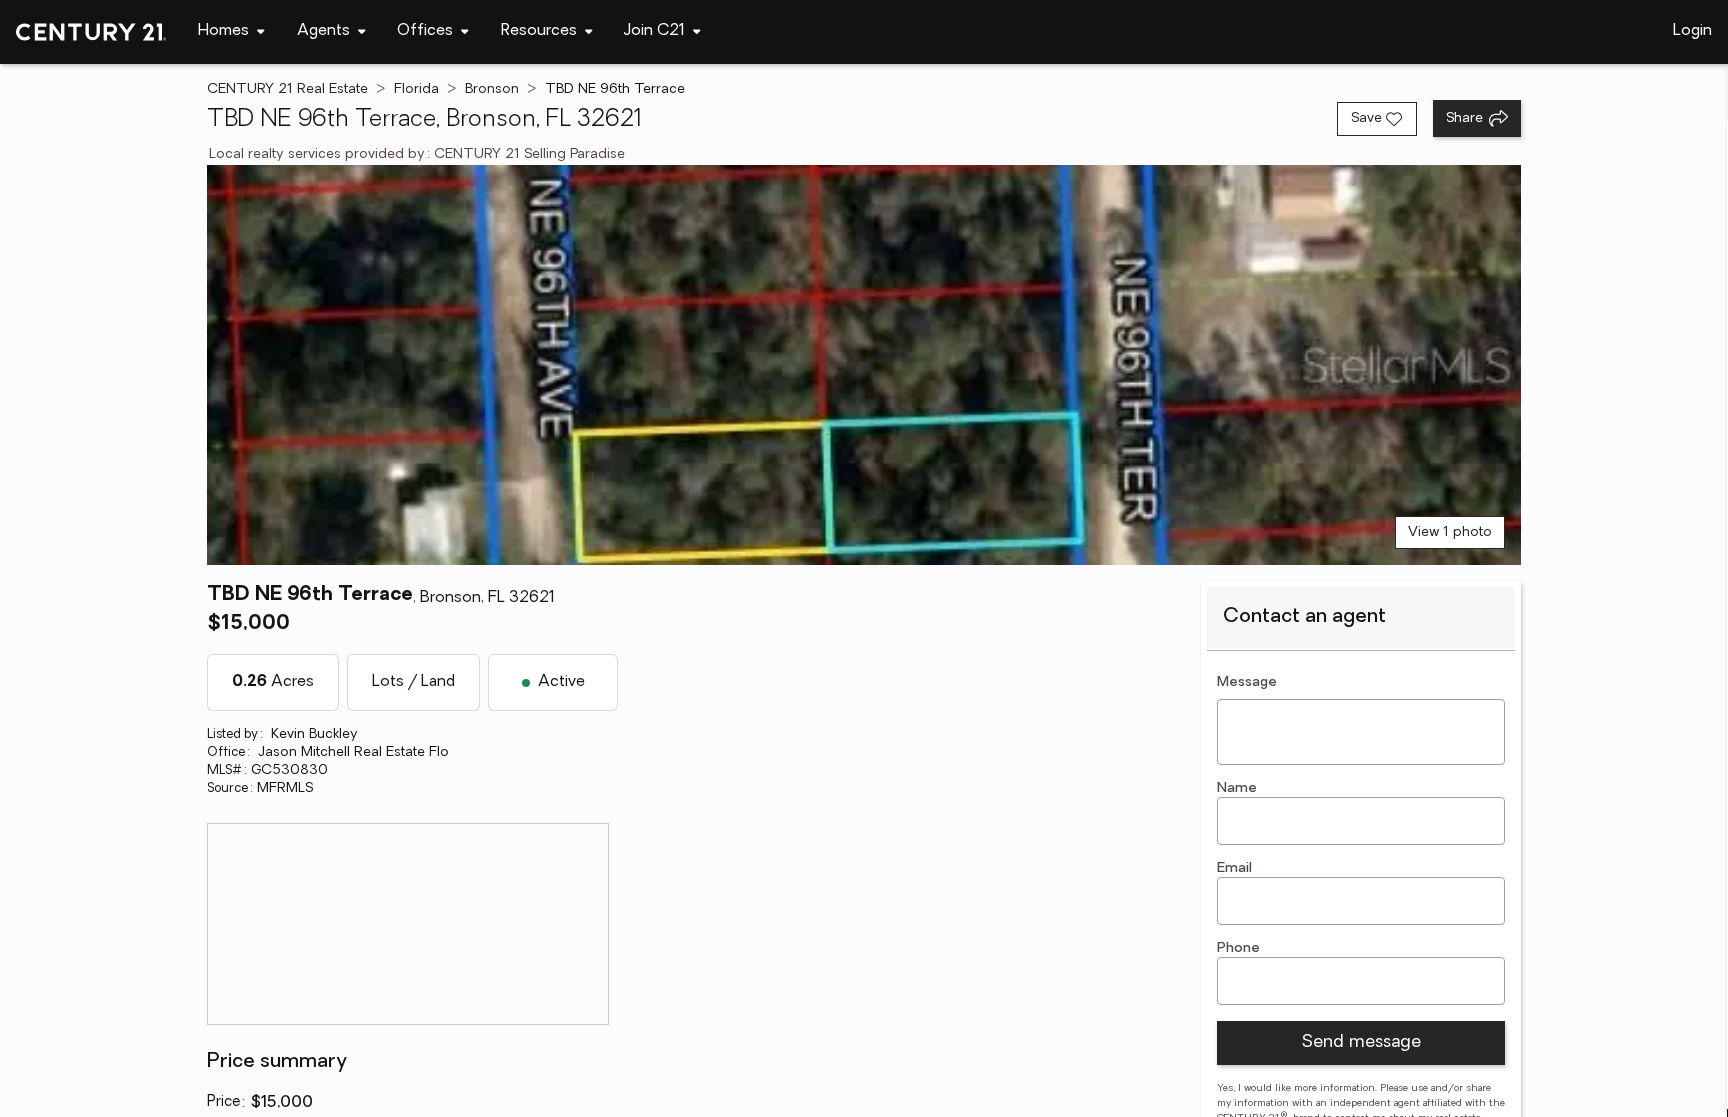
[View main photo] (863, 365)
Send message (1361, 1043)
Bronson (492, 89)
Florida (416, 89)
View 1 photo (1450, 532)
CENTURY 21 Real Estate (287, 89)
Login (1692, 31)
